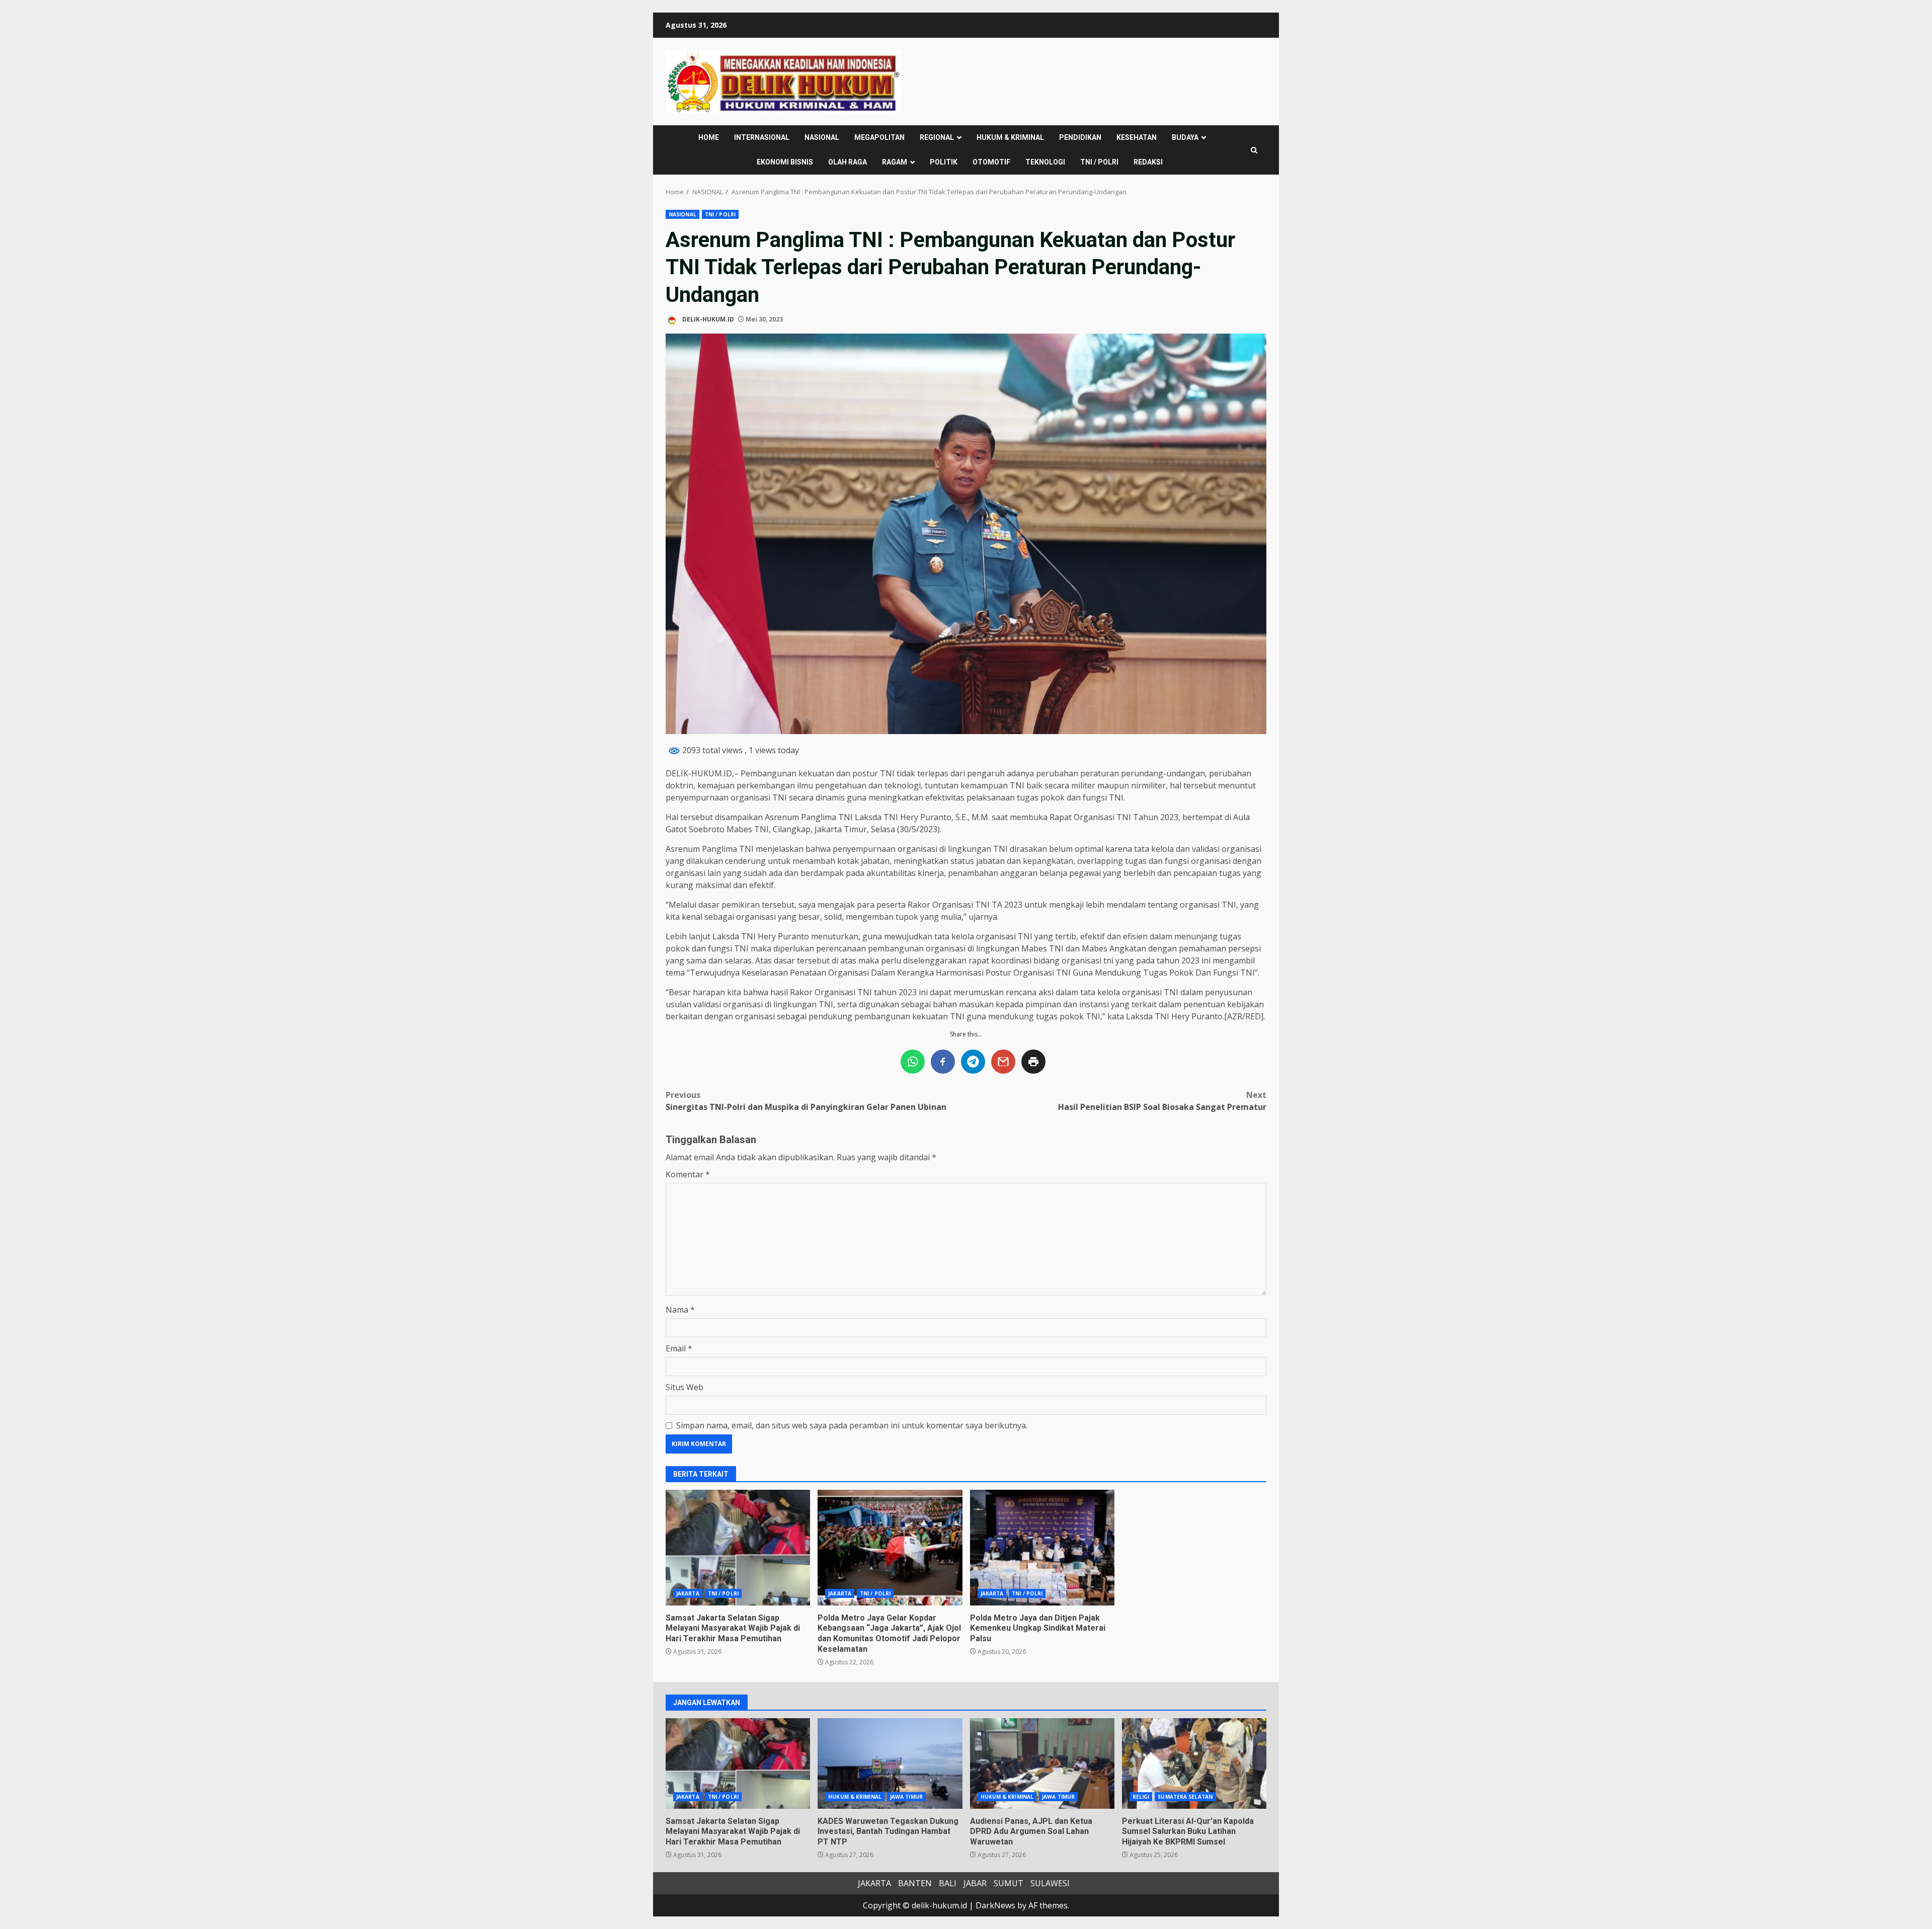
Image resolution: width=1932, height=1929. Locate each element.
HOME (709, 137)
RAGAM (895, 162)
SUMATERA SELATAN (1185, 1797)
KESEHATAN (1137, 137)
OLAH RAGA (848, 162)
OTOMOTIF (991, 162)
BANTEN (915, 1883)
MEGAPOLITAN (879, 137)
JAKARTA (688, 1593)
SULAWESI (1050, 1883)
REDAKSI (1148, 162)
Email (679, 1348)
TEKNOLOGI (1045, 162)
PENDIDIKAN (1080, 137)
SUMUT (1009, 1883)
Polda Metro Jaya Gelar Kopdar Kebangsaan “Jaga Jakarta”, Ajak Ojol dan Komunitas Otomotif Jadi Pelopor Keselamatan (890, 1548)
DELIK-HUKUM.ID (707, 319)
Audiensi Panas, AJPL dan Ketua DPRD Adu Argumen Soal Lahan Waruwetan (1042, 1763)
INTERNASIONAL (762, 137)
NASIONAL (822, 137)
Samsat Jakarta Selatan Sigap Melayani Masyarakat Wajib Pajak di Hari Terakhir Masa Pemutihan (738, 1548)
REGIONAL (937, 137)
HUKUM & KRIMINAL (1010, 137)
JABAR (975, 1883)
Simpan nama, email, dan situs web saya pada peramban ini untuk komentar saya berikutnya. (852, 1425)
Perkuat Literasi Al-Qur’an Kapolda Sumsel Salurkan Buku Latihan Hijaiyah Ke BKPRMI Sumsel (1194, 1763)
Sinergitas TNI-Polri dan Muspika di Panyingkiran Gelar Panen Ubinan (806, 1101)
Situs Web (685, 1387)
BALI (948, 1883)
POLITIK (944, 162)
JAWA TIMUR (906, 1797)
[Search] (1254, 150)
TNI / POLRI (1099, 162)
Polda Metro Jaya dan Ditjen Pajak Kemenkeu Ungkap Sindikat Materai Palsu (1042, 1548)
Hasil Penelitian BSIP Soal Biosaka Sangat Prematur (1162, 1101)
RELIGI (1141, 1797)
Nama (680, 1310)
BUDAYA (1185, 137)
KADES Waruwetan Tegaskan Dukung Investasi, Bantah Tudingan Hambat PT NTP (890, 1763)
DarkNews (995, 1905)
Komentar (688, 1174)
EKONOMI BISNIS (785, 162)
